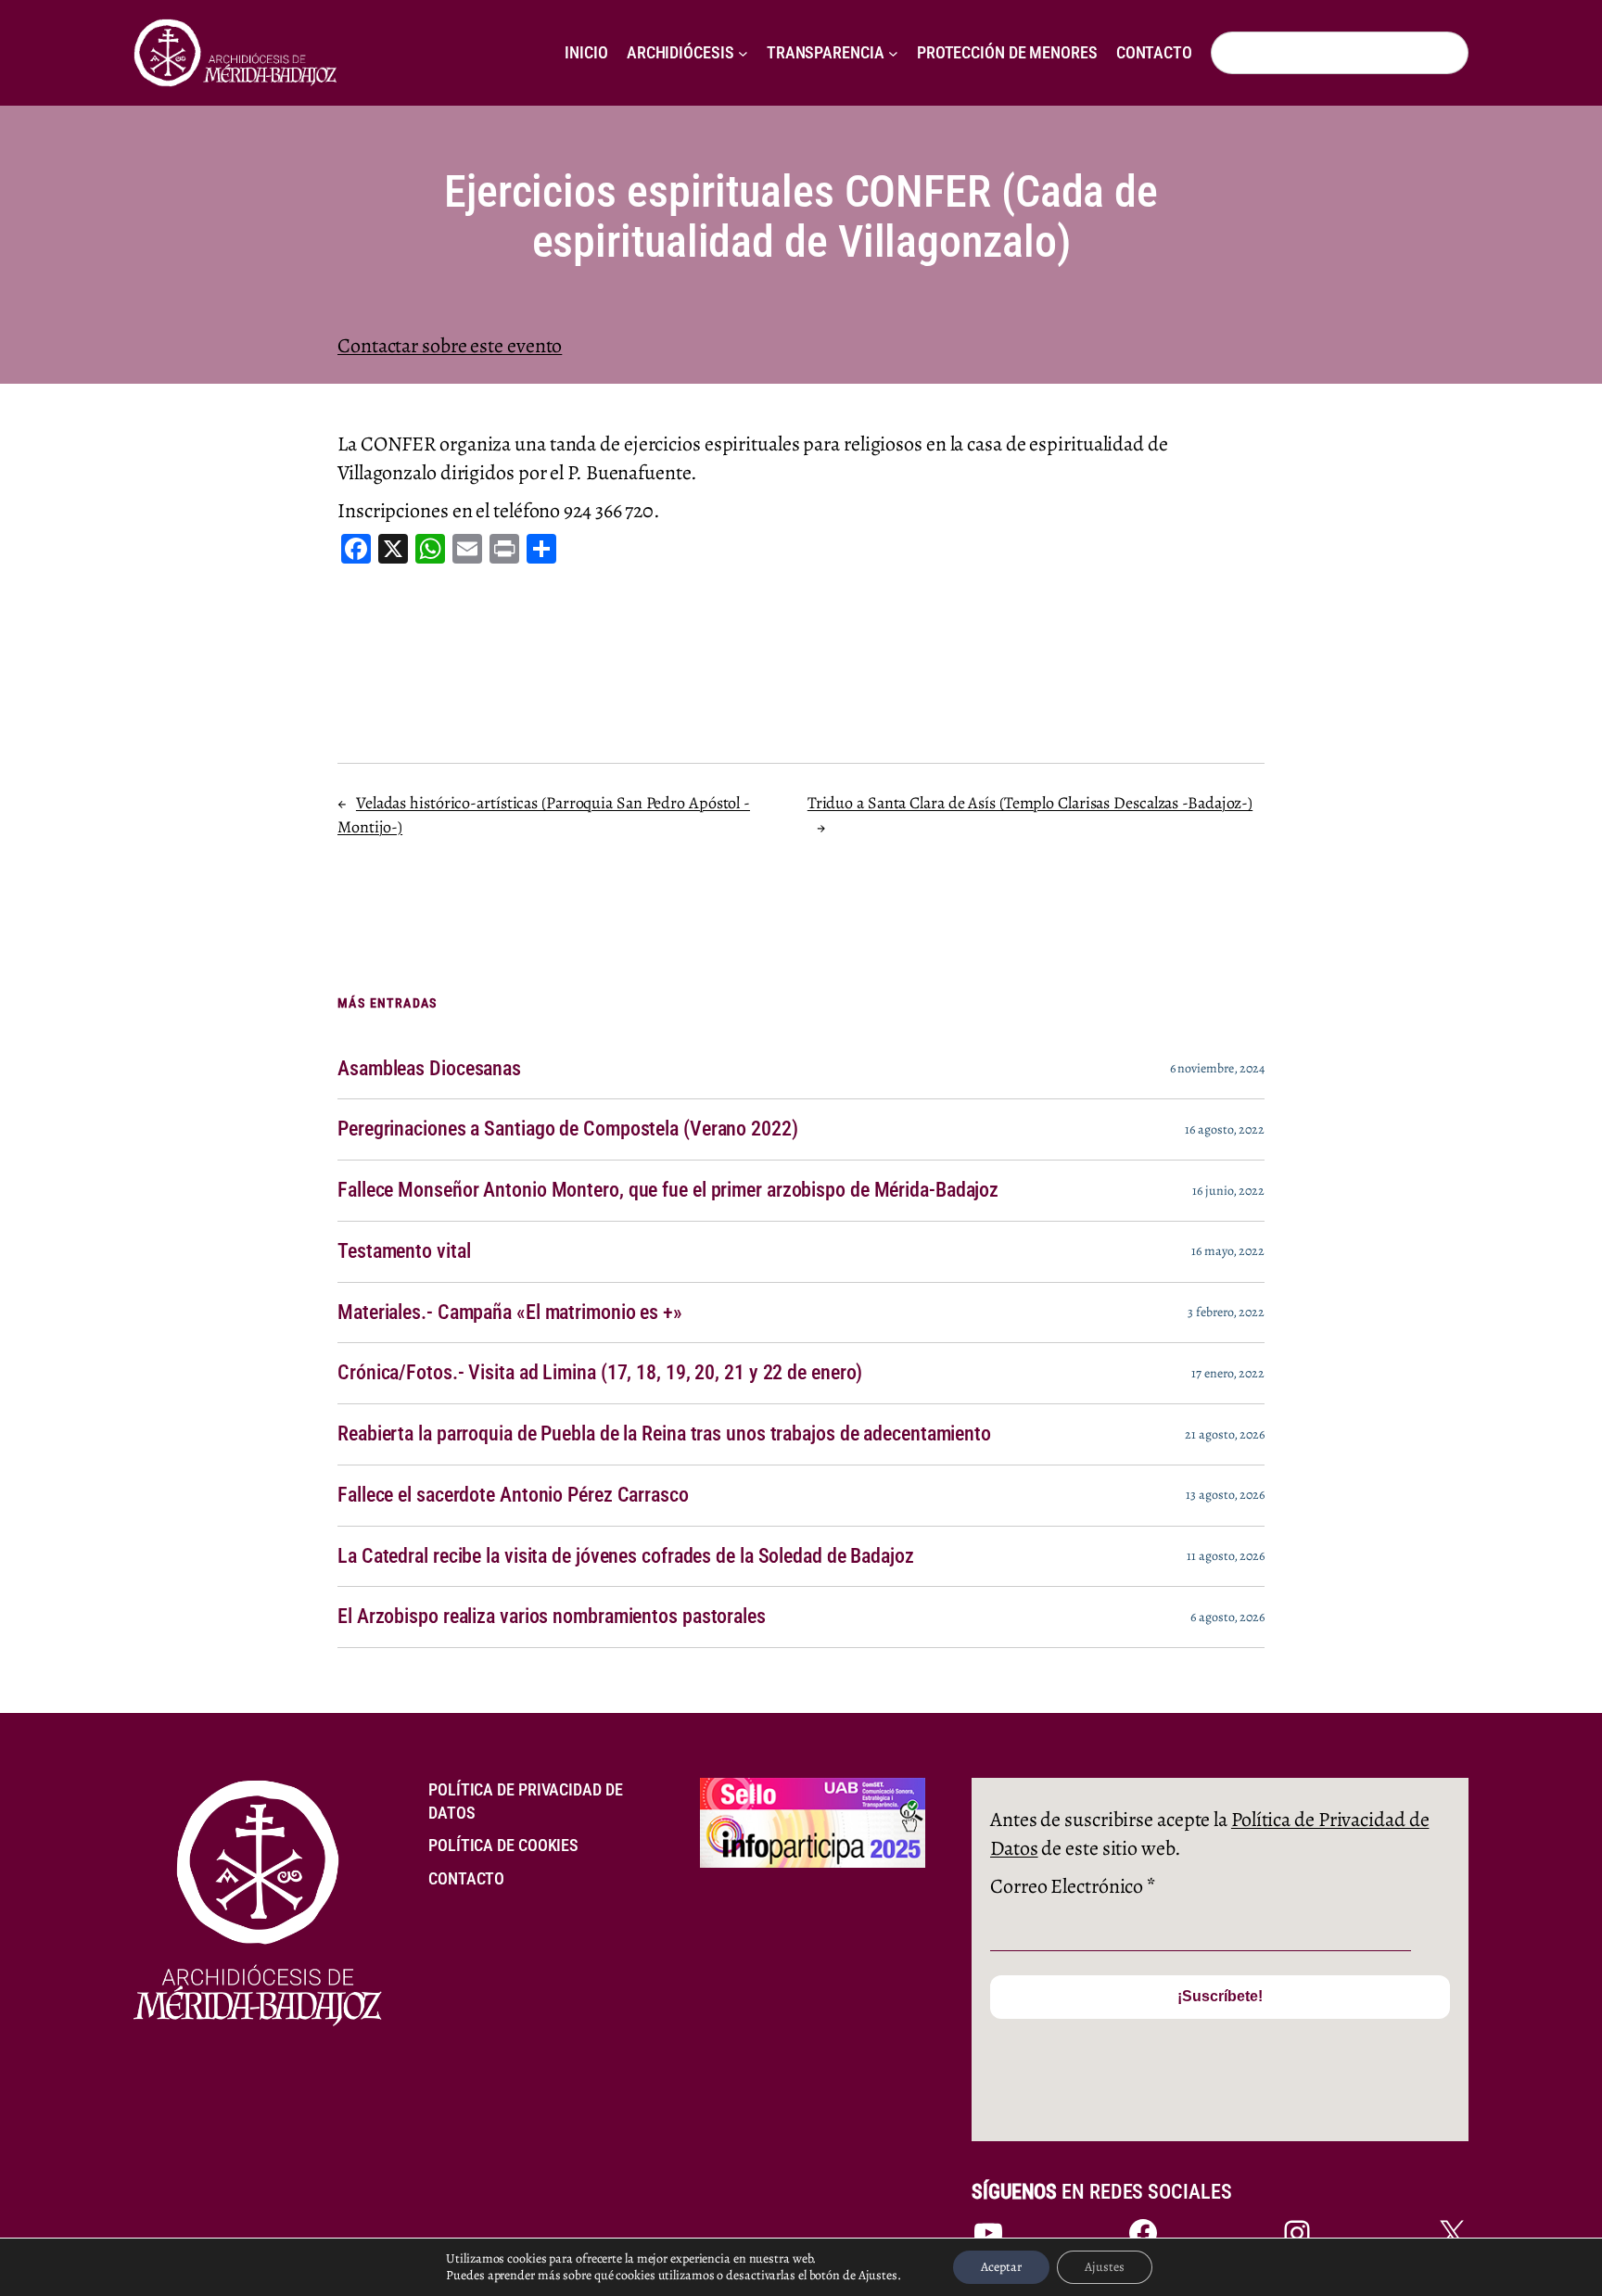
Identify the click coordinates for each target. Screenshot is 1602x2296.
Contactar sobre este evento (450, 346)
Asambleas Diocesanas (429, 1069)
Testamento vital (404, 1251)
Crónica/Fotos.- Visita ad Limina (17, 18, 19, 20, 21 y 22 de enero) (600, 1373)
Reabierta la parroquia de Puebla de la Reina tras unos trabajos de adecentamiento (664, 1434)
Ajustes (1105, 2267)
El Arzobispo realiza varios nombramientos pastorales (552, 1617)
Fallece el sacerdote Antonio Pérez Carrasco (513, 1495)
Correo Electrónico (1073, 1886)
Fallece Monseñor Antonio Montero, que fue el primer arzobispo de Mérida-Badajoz (668, 1190)
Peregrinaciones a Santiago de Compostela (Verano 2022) (568, 1129)
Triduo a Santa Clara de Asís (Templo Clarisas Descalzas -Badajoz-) (1030, 803)
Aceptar (1001, 2267)
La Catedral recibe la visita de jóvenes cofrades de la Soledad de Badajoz (626, 1556)
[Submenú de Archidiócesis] (743, 53)
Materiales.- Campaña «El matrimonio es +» (510, 1313)
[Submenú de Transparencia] (893, 53)
